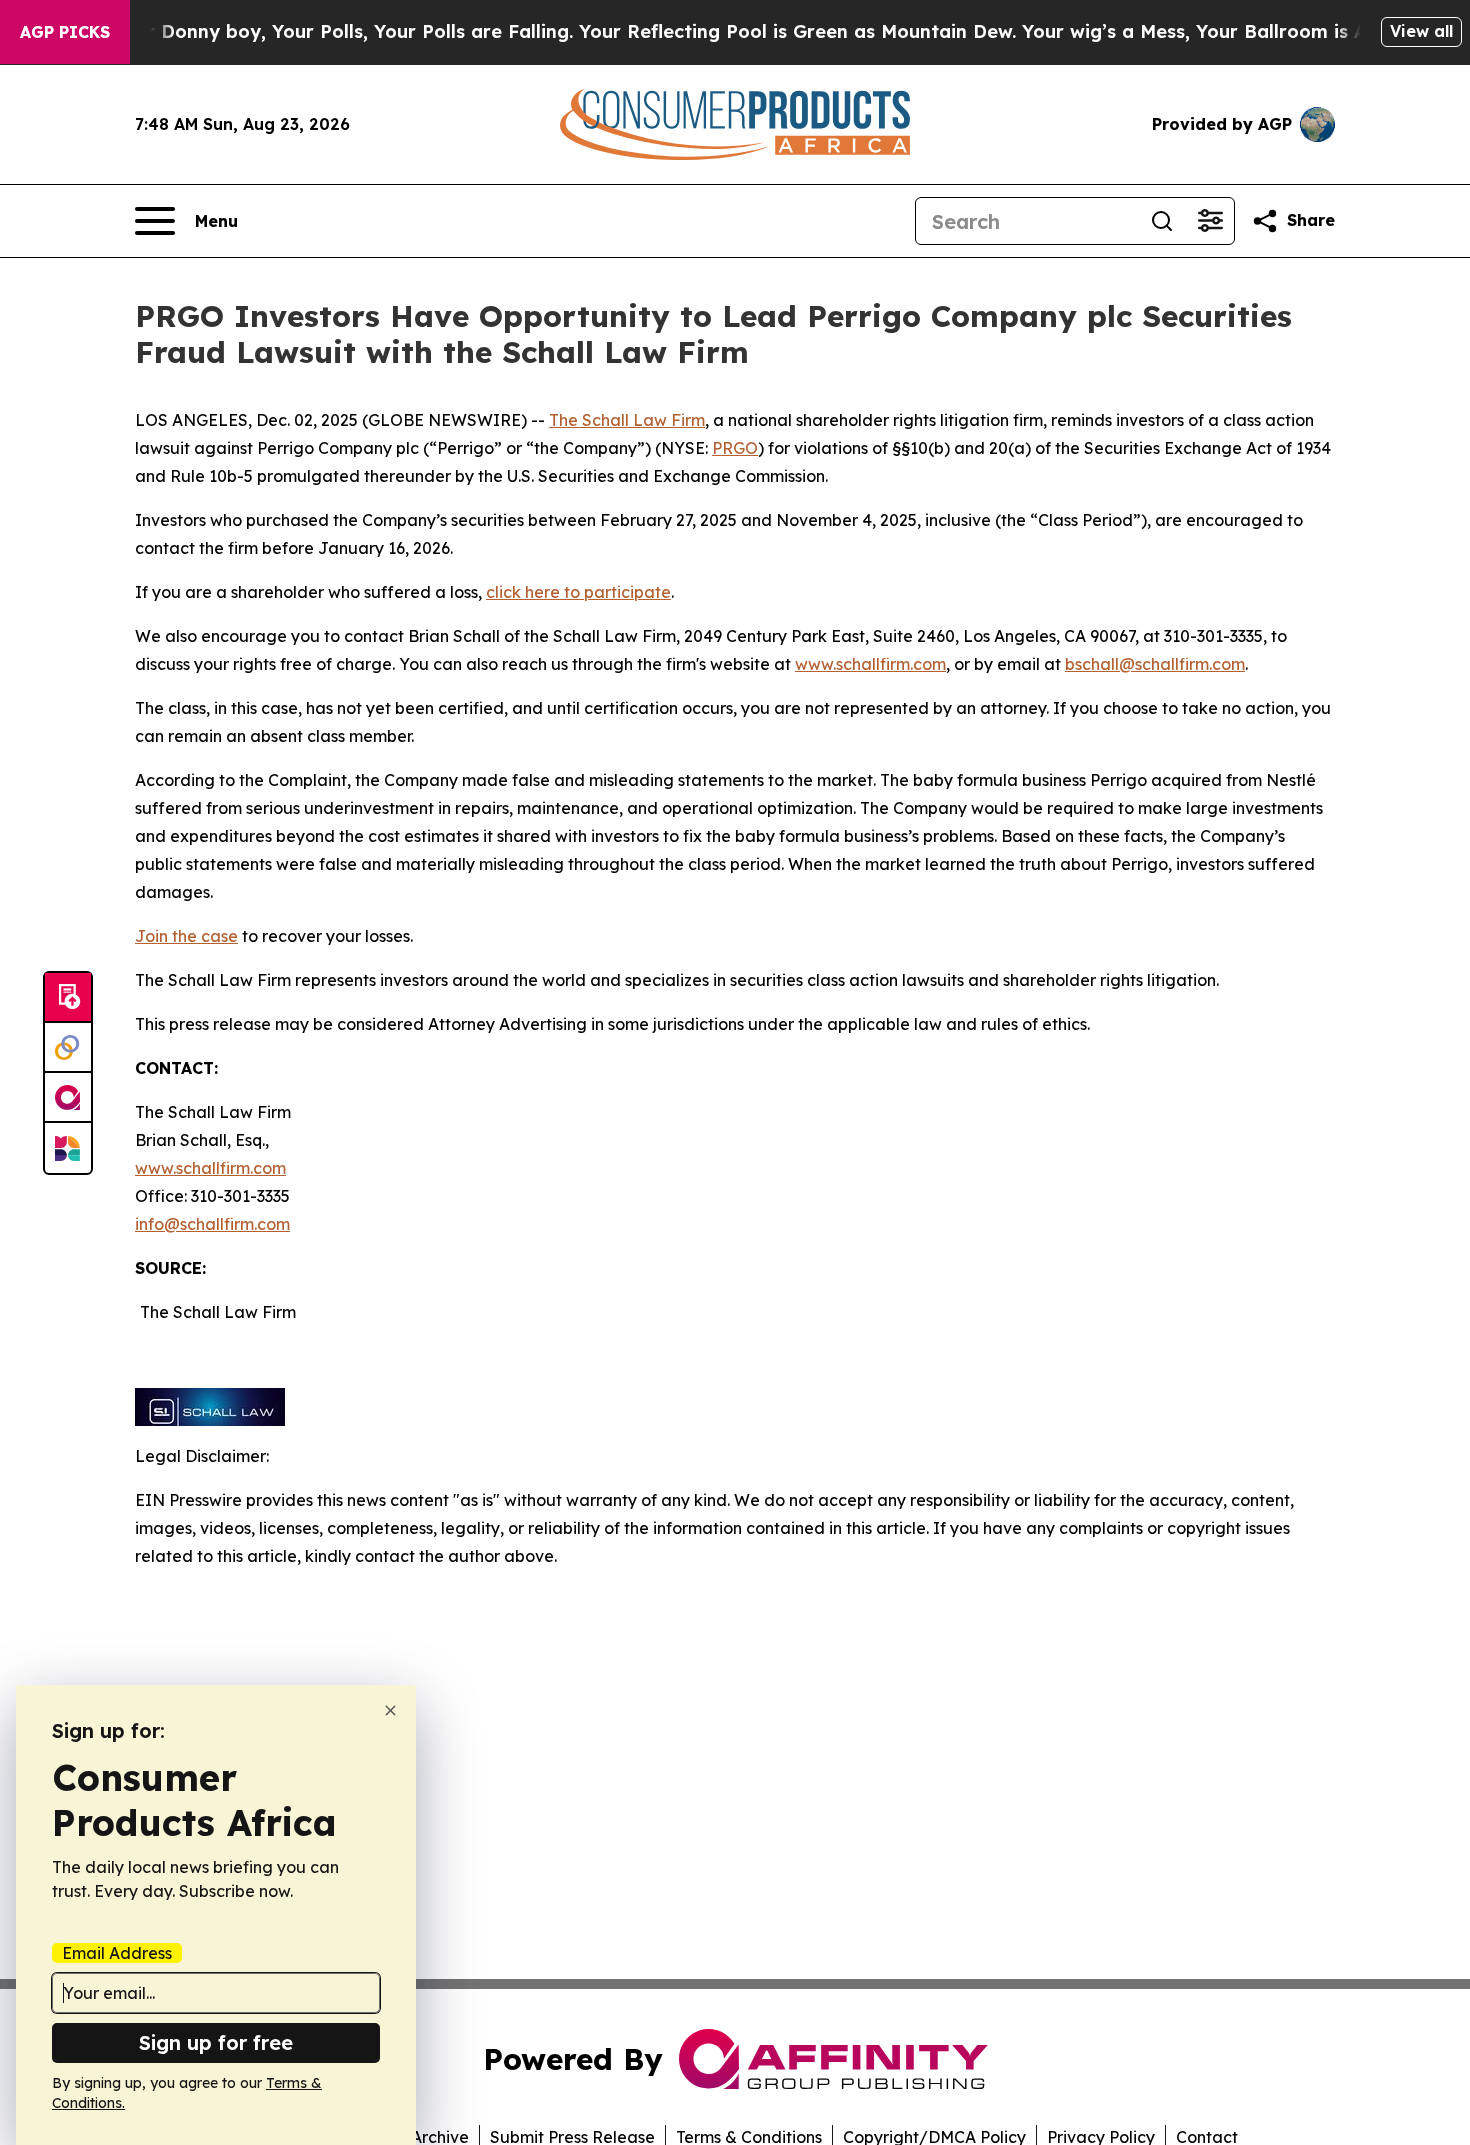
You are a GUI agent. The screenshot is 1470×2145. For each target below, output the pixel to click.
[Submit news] (68, 998)
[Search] (1162, 221)
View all (1421, 31)
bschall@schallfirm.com (1155, 664)
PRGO (735, 448)
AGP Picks (65, 32)
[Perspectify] (68, 1048)
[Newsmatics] (68, 1148)
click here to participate (578, 592)
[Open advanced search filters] (1210, 221)
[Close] (390, 1710)
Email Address (117, 1953)
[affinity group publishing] (68, 1098)
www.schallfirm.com (210, 1168)
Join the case (186, 936)
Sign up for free (216, 2042)
